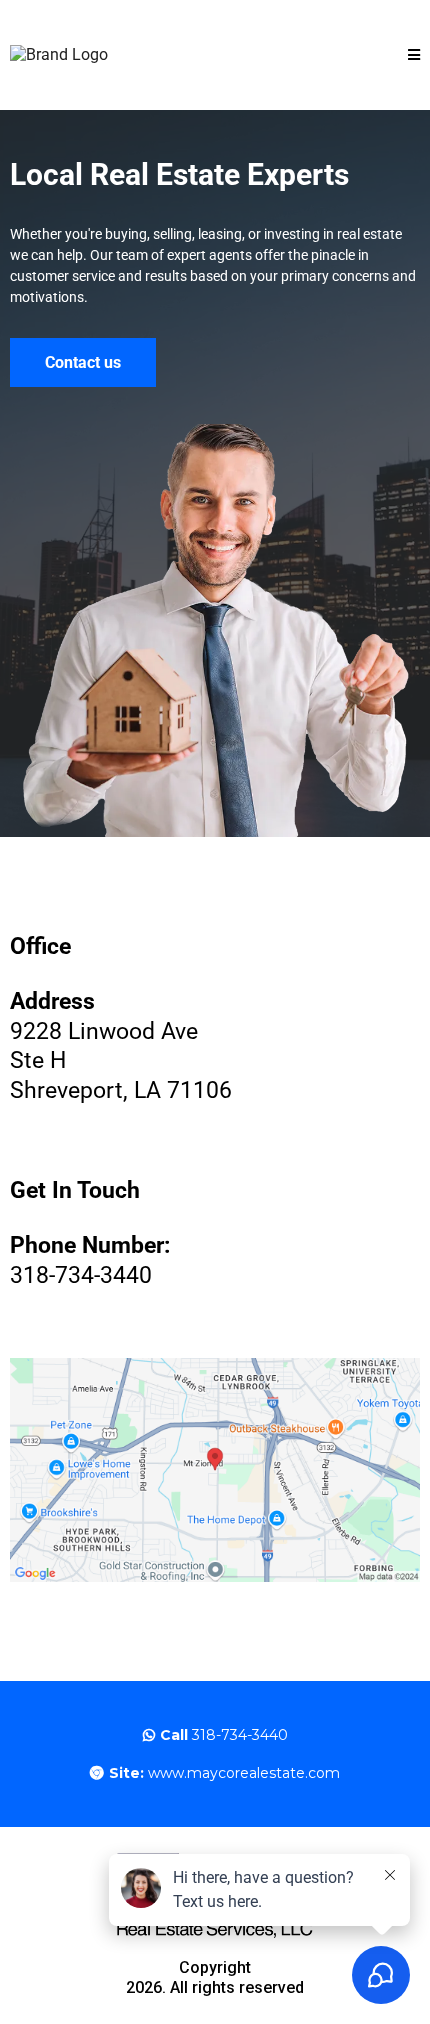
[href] (215, 1470)
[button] (414, 55)
